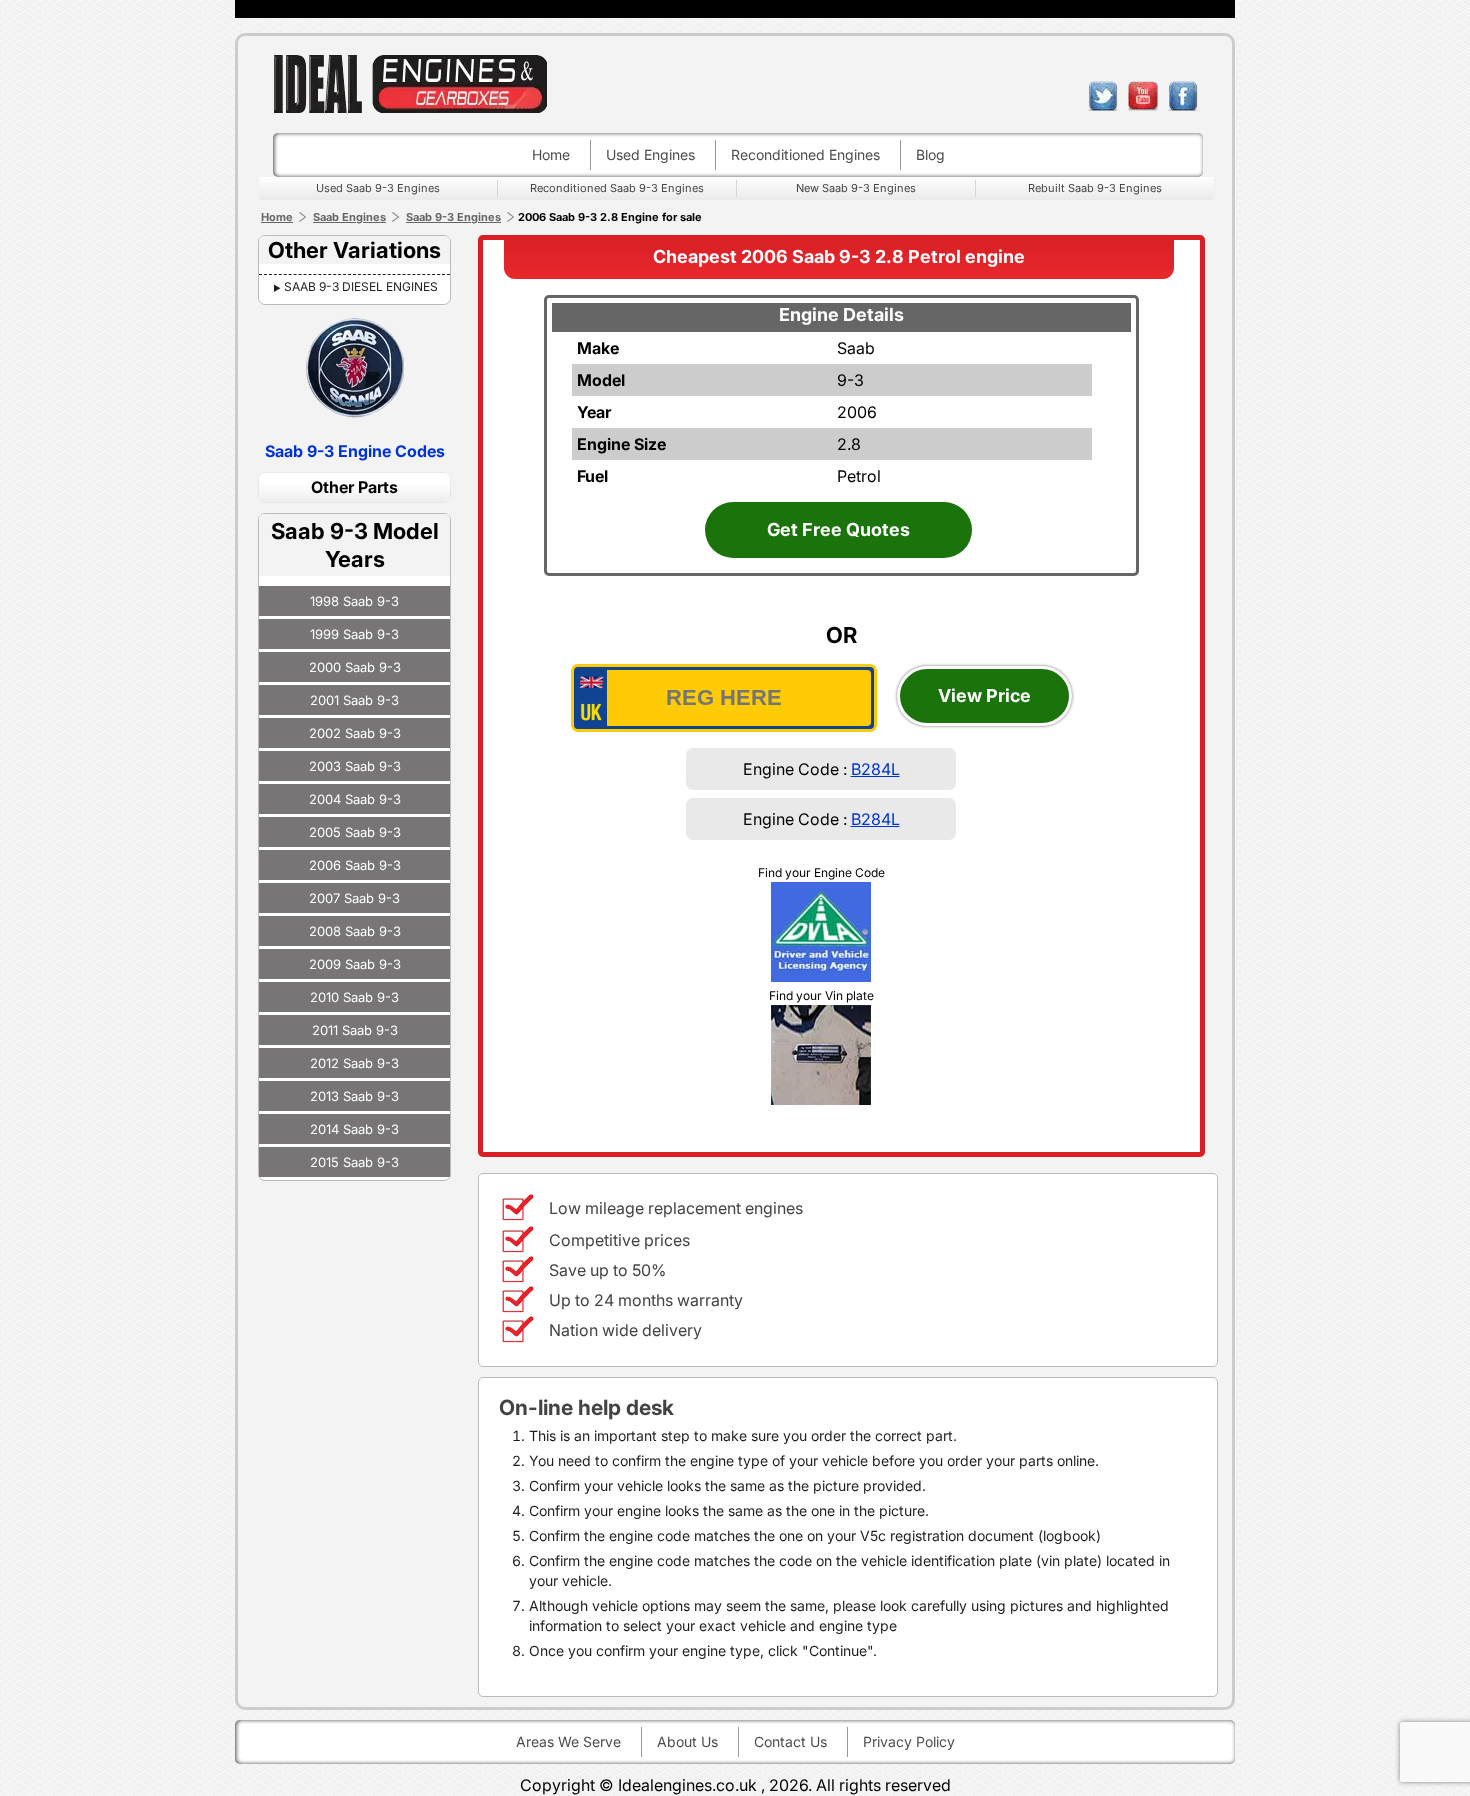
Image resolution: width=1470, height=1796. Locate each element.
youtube (1143, 96)
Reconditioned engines (805, 154)
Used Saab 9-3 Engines (378, 188)
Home (551, 154)
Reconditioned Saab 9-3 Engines (617, 188)
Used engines (650, 154)
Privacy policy (909, 1741)
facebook (1183, 96)
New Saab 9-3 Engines (856, 188)
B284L (875, 769)
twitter (1103, 96)
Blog (930, 154)
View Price (984, 695)
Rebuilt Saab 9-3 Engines (1095, 188)
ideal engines (410, 83)
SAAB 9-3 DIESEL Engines (361, 286)
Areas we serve (568, 1741)
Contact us (790, 1741)
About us (687, 1741)
